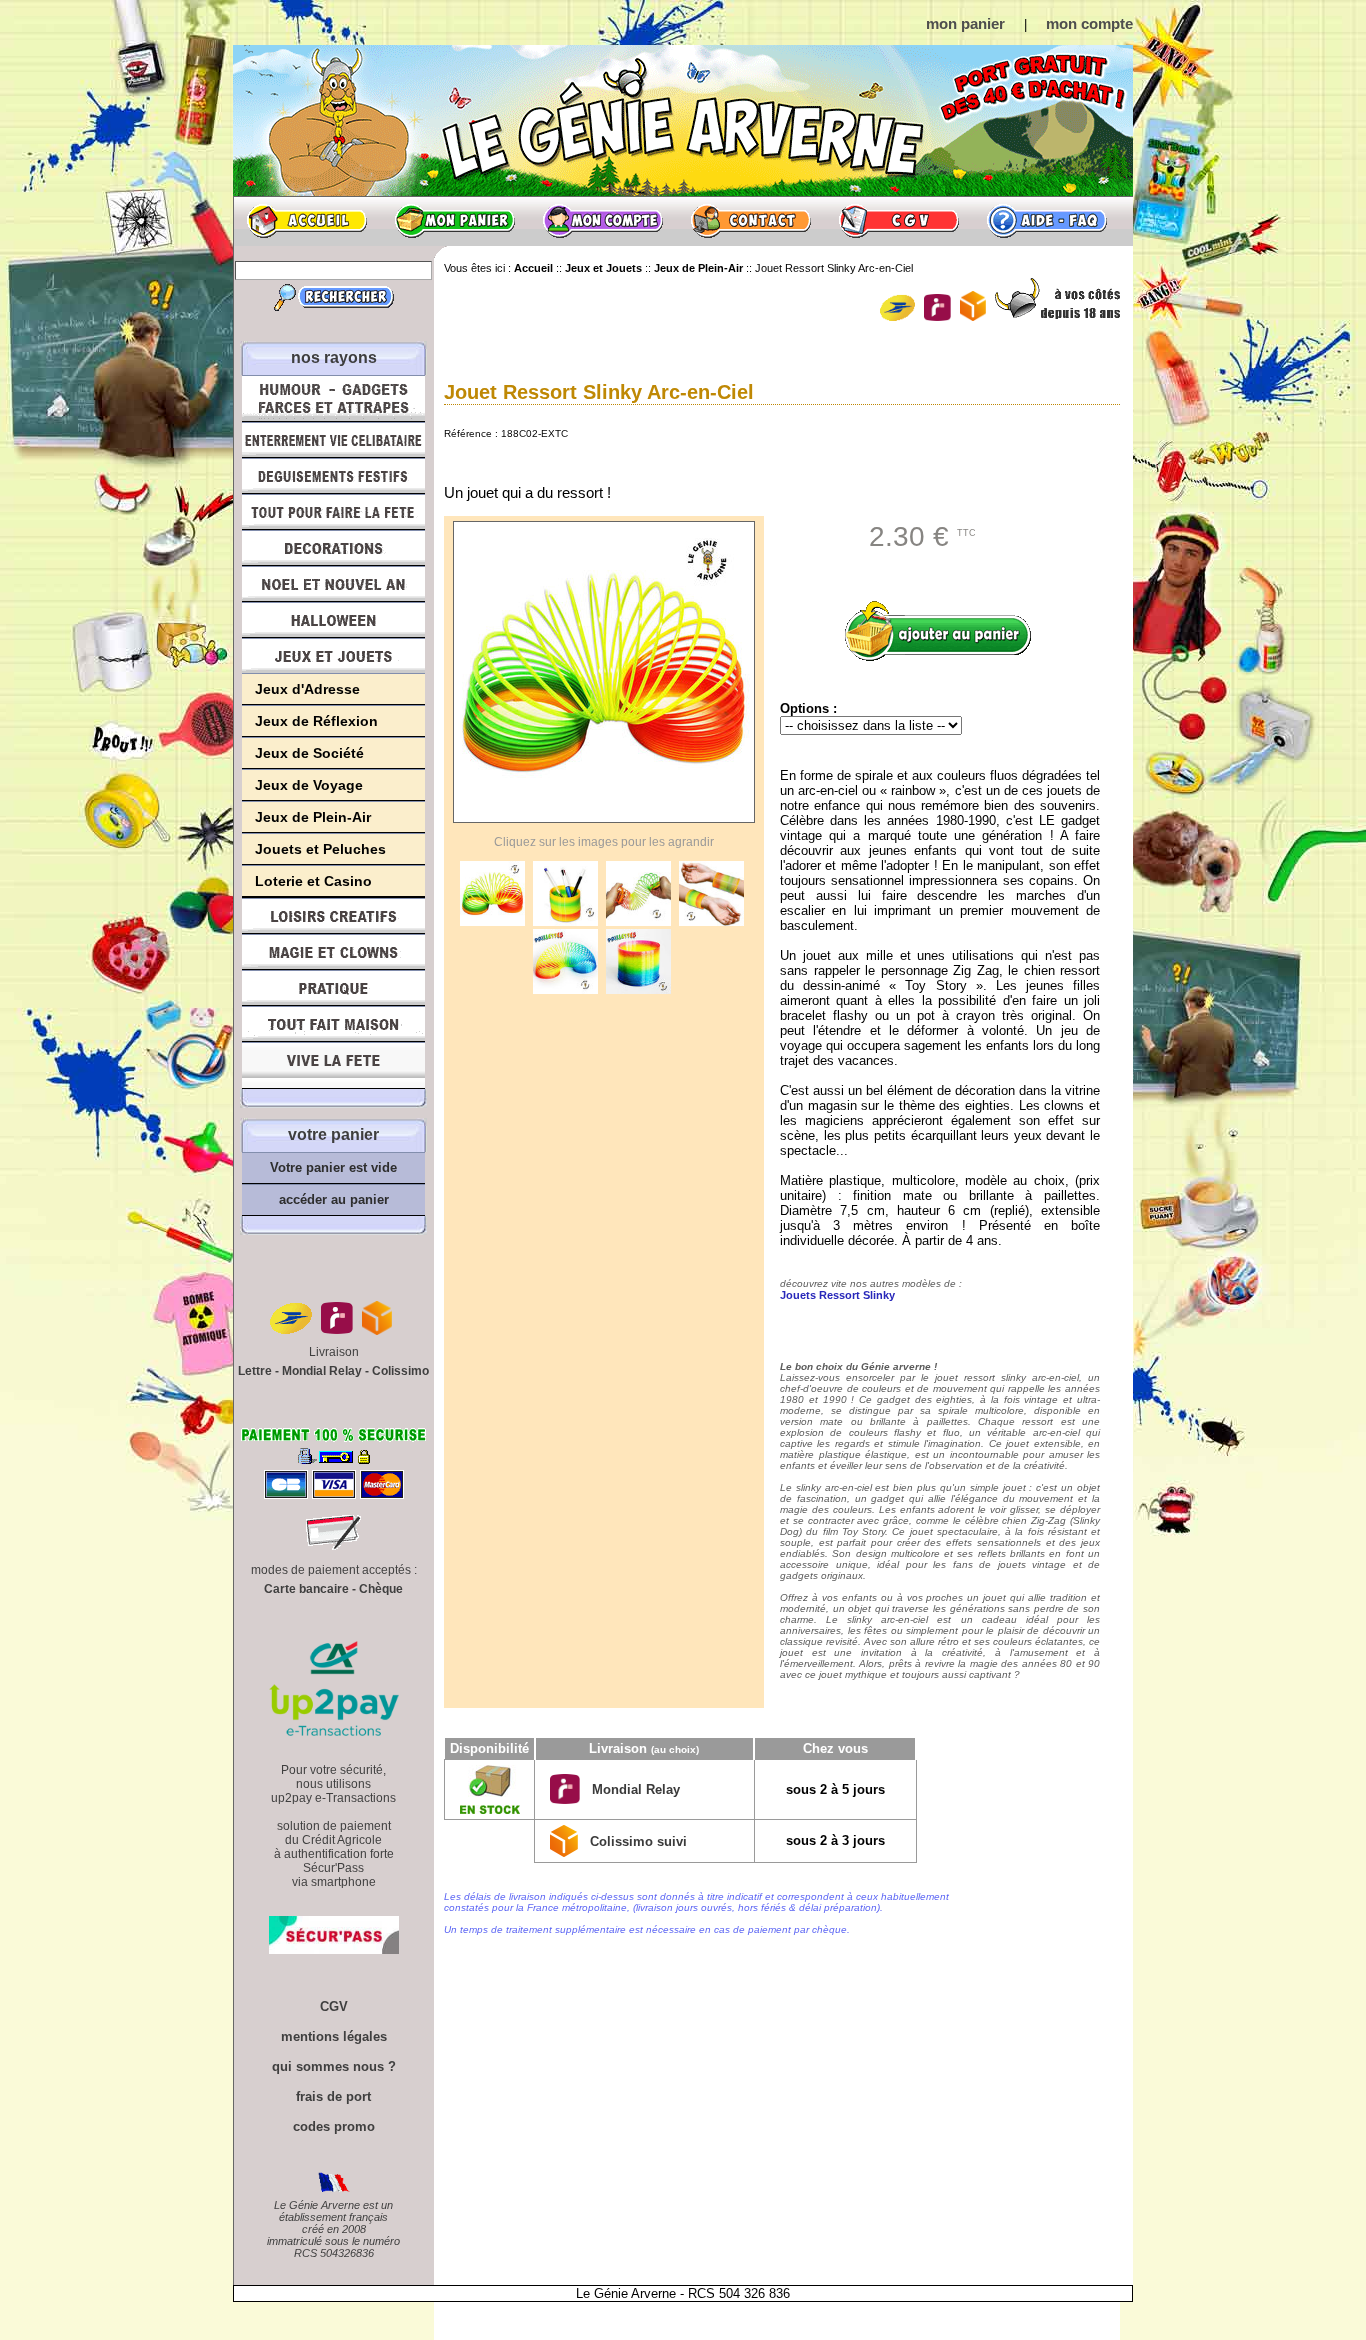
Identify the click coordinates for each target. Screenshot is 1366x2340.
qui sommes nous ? (334, 2066)
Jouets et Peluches (320, 849)
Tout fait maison (333, 1024)
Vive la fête (333, 1065)
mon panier (965, 23)
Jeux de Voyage (309, 785)
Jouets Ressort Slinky (837, 1295)
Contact (751, 221)
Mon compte (603, 221)
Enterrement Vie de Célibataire (333, 440)
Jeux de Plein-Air (313, 817)
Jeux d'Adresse (307, 689)
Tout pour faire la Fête (333, 512)
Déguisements (333, 476)
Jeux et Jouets (333, 656)
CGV (899, 221)
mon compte (1089, 23)
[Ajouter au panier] (945, 631)
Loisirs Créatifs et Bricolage (333, 916)
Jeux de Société (309, 753)
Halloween (333, 620)
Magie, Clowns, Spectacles (333, 952)
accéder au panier (334, 1199)
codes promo (334, 2126)
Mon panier (455, 221)
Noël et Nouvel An (333, 584)
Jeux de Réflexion (316, 721)
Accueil (307, 221)
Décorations (333, 548)
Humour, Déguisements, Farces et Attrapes (333, 398)
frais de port (333, 2096)
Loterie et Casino (313, 881)
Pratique (333, 988)
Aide (1047, 221)
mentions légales (334, 2036)
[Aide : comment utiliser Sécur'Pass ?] (334, 1949)
